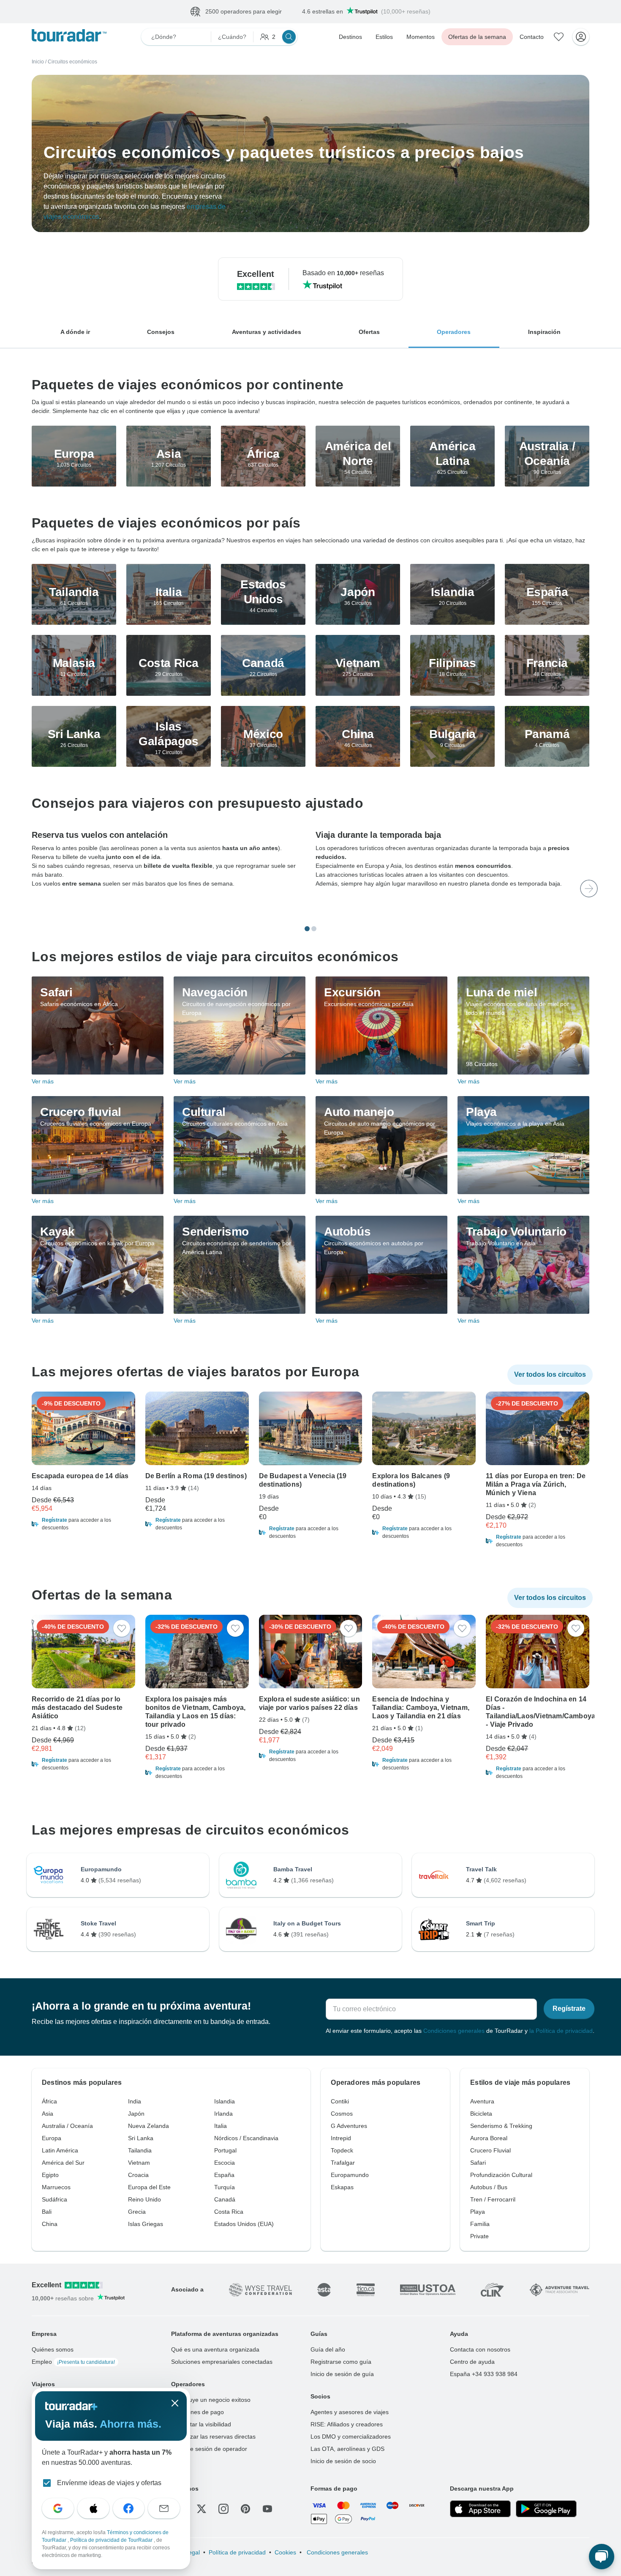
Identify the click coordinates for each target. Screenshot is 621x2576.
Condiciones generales (454, 2031)
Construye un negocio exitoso (211, 2400)
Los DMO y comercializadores (351, 2437)
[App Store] (480, 2509)
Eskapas (342, 2188)
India (135, 2102)
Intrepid (341, 2138)
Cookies (285, 2553)
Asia (48, 2114)
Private (479, 2237)
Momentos (421, 37)
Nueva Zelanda (148, 2126)
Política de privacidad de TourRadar (112, 2540)
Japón (136, 2114)
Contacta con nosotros (480, 2350)
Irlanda (223, 2114)
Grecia (137, 2212)
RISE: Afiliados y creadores (347, 2425)
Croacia (138, 2175)
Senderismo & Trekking (501, 2126)
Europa (52, 2138)
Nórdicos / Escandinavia (246, 2138)
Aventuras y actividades (267, 332)
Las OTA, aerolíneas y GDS (347, 2449)
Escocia (225, 2163)
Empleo (73, 2362)
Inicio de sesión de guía (342, 2374)
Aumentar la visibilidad (201, 2425)
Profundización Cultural (501, 2175)
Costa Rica (229, 2212)
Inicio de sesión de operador (209, 2449)
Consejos (161, 332)
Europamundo (350, 2175)
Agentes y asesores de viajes (350, 2412)
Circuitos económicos (72, 62)
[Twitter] (202, 2509)
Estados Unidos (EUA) (244, 2224)
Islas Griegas (146, 2224)
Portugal (225, 2151)
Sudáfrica (54, 2200)
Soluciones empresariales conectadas (222, 2362)
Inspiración (544, 332)
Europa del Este (149, 2188)
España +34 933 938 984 (484, 2374)
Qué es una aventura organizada (215, 2350)
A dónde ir (75, 332)
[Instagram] (223, 2509)
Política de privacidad (237, 2553)
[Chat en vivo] (602, 2557)
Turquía (225, 2188)
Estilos (384, 37)
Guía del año (328, 2350)
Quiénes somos (53, 2350)
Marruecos (56, 2188)
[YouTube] (267, 2509)
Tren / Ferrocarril (493, 2200)
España (224, 2175)
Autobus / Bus (489, 2188)
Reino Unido (144, 2200)
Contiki (340, 2102)
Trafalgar (343, 2163)
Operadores (454, 332)
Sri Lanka (141, 2138)
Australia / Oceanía (67, 2126)
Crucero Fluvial (490, 2151)
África (49, 2102)
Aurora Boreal (489, 2138)
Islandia (225, 2102)
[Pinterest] (245, 2509)
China (50, 2224)
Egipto (50, 2175)
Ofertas (369, 332)
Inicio (38, 62)
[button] (83, 1524)
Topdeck (342, 2151)
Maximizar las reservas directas (213, 2437)
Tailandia (140, 2151)
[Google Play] (546, 2509)
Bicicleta (481, 2114)
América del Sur (63, 2163)
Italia (221, 2126)
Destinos (350, 37)
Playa (478, 2212)
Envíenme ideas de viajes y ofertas (109, 2483)
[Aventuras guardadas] (559, 37)
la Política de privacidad (561, 2031)
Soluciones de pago (197, 2412)
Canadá (225, 2200)
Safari (478, 2163)
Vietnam (139, 2163)
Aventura (482, 2102)
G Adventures (349, 2126)
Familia (480, 2224)
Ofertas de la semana (477, 37)
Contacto (532, 37)
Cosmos (342, 2114)
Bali (47, 2212)
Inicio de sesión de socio (343, 2461)
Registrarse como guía (341, 2362)
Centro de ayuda (472, 2362)
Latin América (60, 2151)
